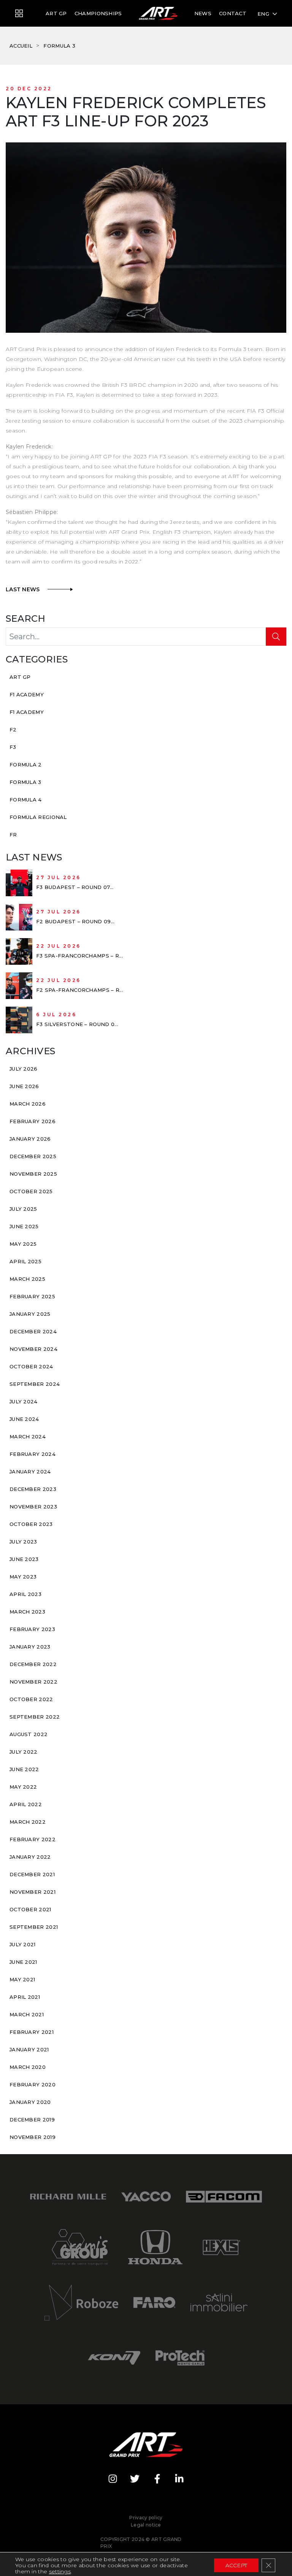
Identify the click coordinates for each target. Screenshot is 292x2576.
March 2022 (28, 1822)
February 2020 (33, 2084)
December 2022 (33, 1664)
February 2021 (32, 2032)
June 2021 (23, 1962)
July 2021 (23, 1944)
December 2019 (32, 2120)
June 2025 (24, 1226)
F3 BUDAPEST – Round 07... (75, 887)
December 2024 (33, 1331)
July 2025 (23, 1209)
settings (60, 2571)
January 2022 (30, 1857)
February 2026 (33, 1121)
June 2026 (24, 1086)
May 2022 (23, 1787)
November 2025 (33, 1174)
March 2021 (27, 2014)
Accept (236, 2565)
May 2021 (22, 1979)
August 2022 (29, 1734)
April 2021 (25, 1997)
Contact (233, 13)
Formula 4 (26, 800)
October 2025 (31, 1191)
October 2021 (30, 1909)
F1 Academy (27, 694)
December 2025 (33, 1156)
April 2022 (26, 1804)
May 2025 (23, 1244)
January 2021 (29, 2049)
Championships (98, 13)
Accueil (21, 46)
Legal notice (146, 2525)
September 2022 (35, 1717)
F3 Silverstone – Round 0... (77, 1024)
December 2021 (32, 1874)
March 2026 (28, 1104)
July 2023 (23, 1542)
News (203, 13)
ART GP (56, 13)
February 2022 (33, 1839)
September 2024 (35, 1384)
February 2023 (32, 1629)
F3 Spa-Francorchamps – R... (79, 956)
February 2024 (33, 1454)
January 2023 (30, 1647)
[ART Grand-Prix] (19, 14)
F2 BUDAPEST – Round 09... (75, 921)
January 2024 (30, 1472)
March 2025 (27, 1279)
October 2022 (31, 1699)
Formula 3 (59, 46)
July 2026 (24, 1069)
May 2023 (23, 1577)
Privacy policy (146, 2518)
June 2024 (24, 1419)
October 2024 (31, 1366)
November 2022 (33, 1682)
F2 (13, 729)
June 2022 (24, 1769)
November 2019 (33, 2137)
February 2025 (32, 1296)
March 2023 (27, 1612)
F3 (13, 747)
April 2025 (25, 1261)
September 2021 (34, 1927)
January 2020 (30, 2102)
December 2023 (33, 1489)
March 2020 (28, 2067)
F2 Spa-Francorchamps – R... (80, 990)
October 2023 (31, 1524)
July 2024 (24, 1401)
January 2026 (30, 1139)
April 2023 (25, 1594)
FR (13, 835)
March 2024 (28, 1436)
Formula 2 (26, 765)
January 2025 (30, 1314)
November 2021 (33, 1892)
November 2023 (33, 1507)
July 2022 (24, 1752)
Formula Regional (38, 817)
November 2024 (33, 1349)
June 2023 (24, 1559)
